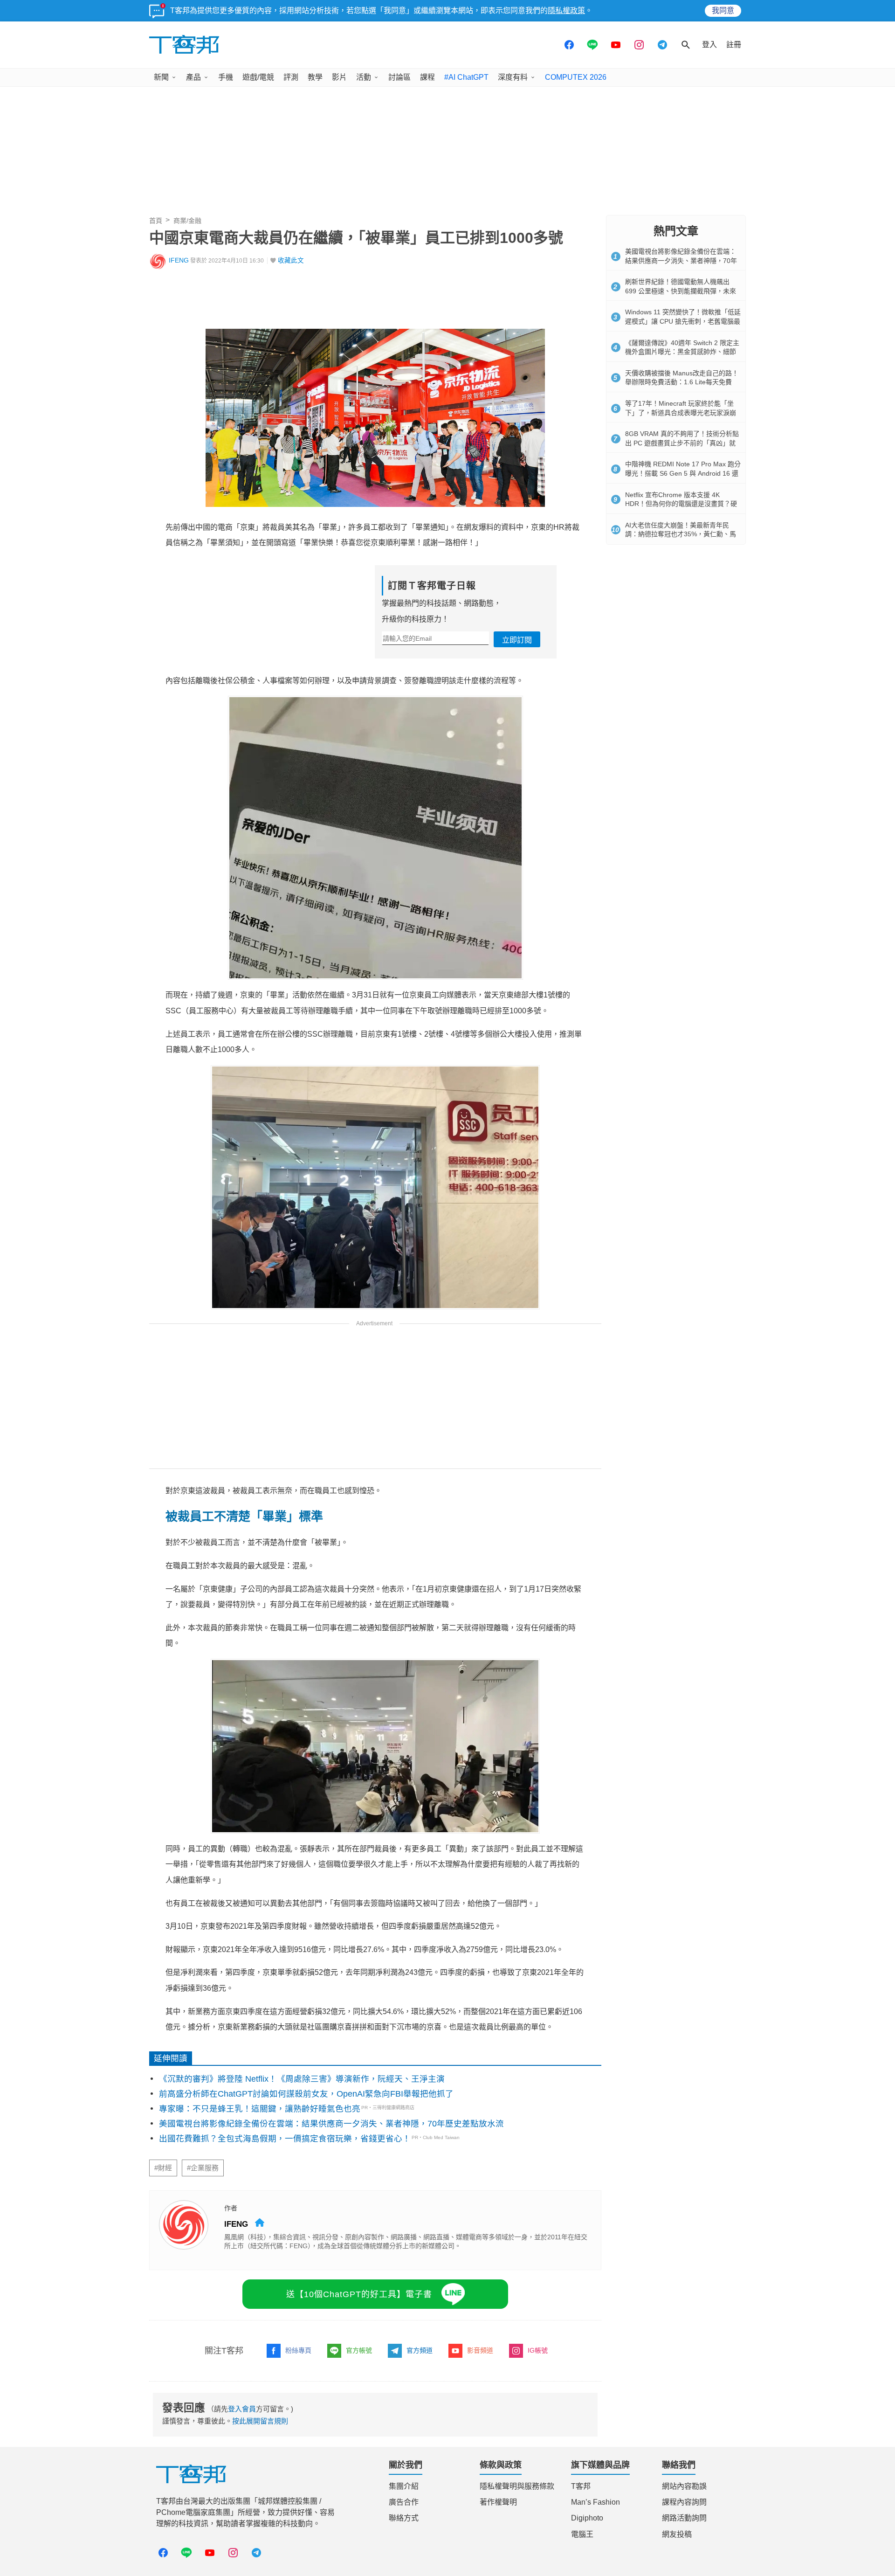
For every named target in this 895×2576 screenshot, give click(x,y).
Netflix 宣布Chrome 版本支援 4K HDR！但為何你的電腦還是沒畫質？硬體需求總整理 (681, 504)
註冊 (734, 45)
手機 (226, 77)
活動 (364, 77)
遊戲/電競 (258, 77)
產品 (193, 77)
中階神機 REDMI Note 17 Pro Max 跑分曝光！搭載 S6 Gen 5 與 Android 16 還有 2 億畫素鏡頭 (683, 473)
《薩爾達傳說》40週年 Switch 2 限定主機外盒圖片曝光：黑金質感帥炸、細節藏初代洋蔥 (682, 352)
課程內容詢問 (684, 2502)
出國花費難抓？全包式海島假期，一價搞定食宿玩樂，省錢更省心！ (285, 2139)
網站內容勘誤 (684, 2486)
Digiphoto (587, 2518)
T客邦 (581, 2486)
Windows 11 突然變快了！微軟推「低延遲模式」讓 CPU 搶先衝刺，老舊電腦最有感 (683, 321)
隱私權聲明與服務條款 (517, 2486)
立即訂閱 (517, 640)
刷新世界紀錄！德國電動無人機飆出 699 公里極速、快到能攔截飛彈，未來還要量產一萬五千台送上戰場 (681, 291)
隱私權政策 (566, 10)
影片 (339, 77)
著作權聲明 (498, 2502)
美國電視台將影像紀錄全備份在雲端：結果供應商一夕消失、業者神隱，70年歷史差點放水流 (331, 2124)
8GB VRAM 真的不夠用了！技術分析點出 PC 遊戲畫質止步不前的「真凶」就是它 (682, 443)
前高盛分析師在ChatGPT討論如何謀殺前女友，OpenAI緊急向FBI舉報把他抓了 (306, 2094)
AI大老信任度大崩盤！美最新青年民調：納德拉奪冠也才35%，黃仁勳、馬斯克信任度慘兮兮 (681, 534)
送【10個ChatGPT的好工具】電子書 (359, 2294)
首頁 (156, 221)
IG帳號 (538, 2350)
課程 (427, 77)
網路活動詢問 (684, 2518)
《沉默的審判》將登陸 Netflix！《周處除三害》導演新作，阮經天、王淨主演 (302, 2079)
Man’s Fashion (596, 2502)
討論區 (399, 77)
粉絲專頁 (298, 2350)
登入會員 (242, 2409)
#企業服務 (203, 2168)
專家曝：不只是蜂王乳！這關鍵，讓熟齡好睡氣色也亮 (260, 2109)
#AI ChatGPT (466, 77)
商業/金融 (187, 221)
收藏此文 (291, 260)
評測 (291, 77)
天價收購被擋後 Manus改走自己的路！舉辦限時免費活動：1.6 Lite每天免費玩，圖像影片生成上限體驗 (682, 382)
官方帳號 (359, 2350)
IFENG (179, 260)
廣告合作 (404, 2502)
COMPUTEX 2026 (576, 77)
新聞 (161, 77)
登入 (709, 45)
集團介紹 (404, 2486)
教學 (315, 77)
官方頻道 (420, 2350)
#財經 (163, 2168)
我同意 (723, 10)
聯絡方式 (404, 2518)
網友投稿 (677, 2534)
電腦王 (582, 2534)
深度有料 (513, 77)
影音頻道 (480, 2350)
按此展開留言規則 (260, 2421)
